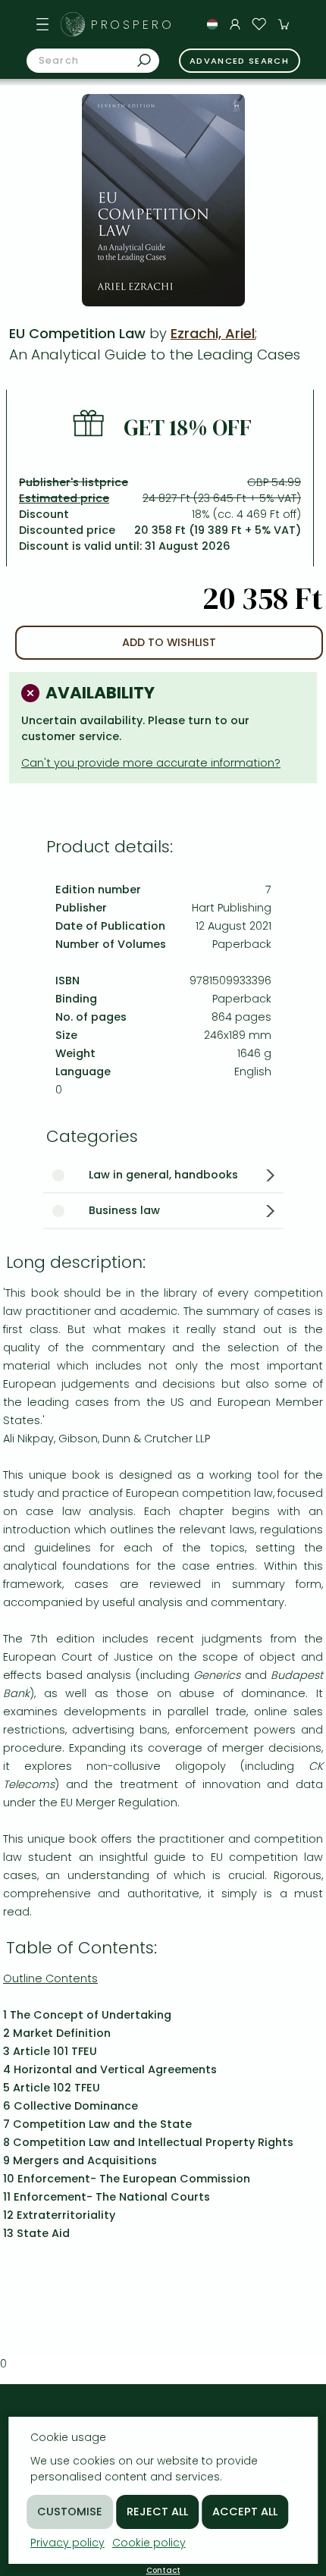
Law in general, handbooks (163, 1175)
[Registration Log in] (235, 24)
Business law (124, 1210)
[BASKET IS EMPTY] (284, 24)
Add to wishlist (169, 642)
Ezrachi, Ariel (213, 333)
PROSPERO (133, 25)
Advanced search (239, 61)
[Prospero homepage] (73, 24)
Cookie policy (149, 2543)
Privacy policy (67, 2543)
